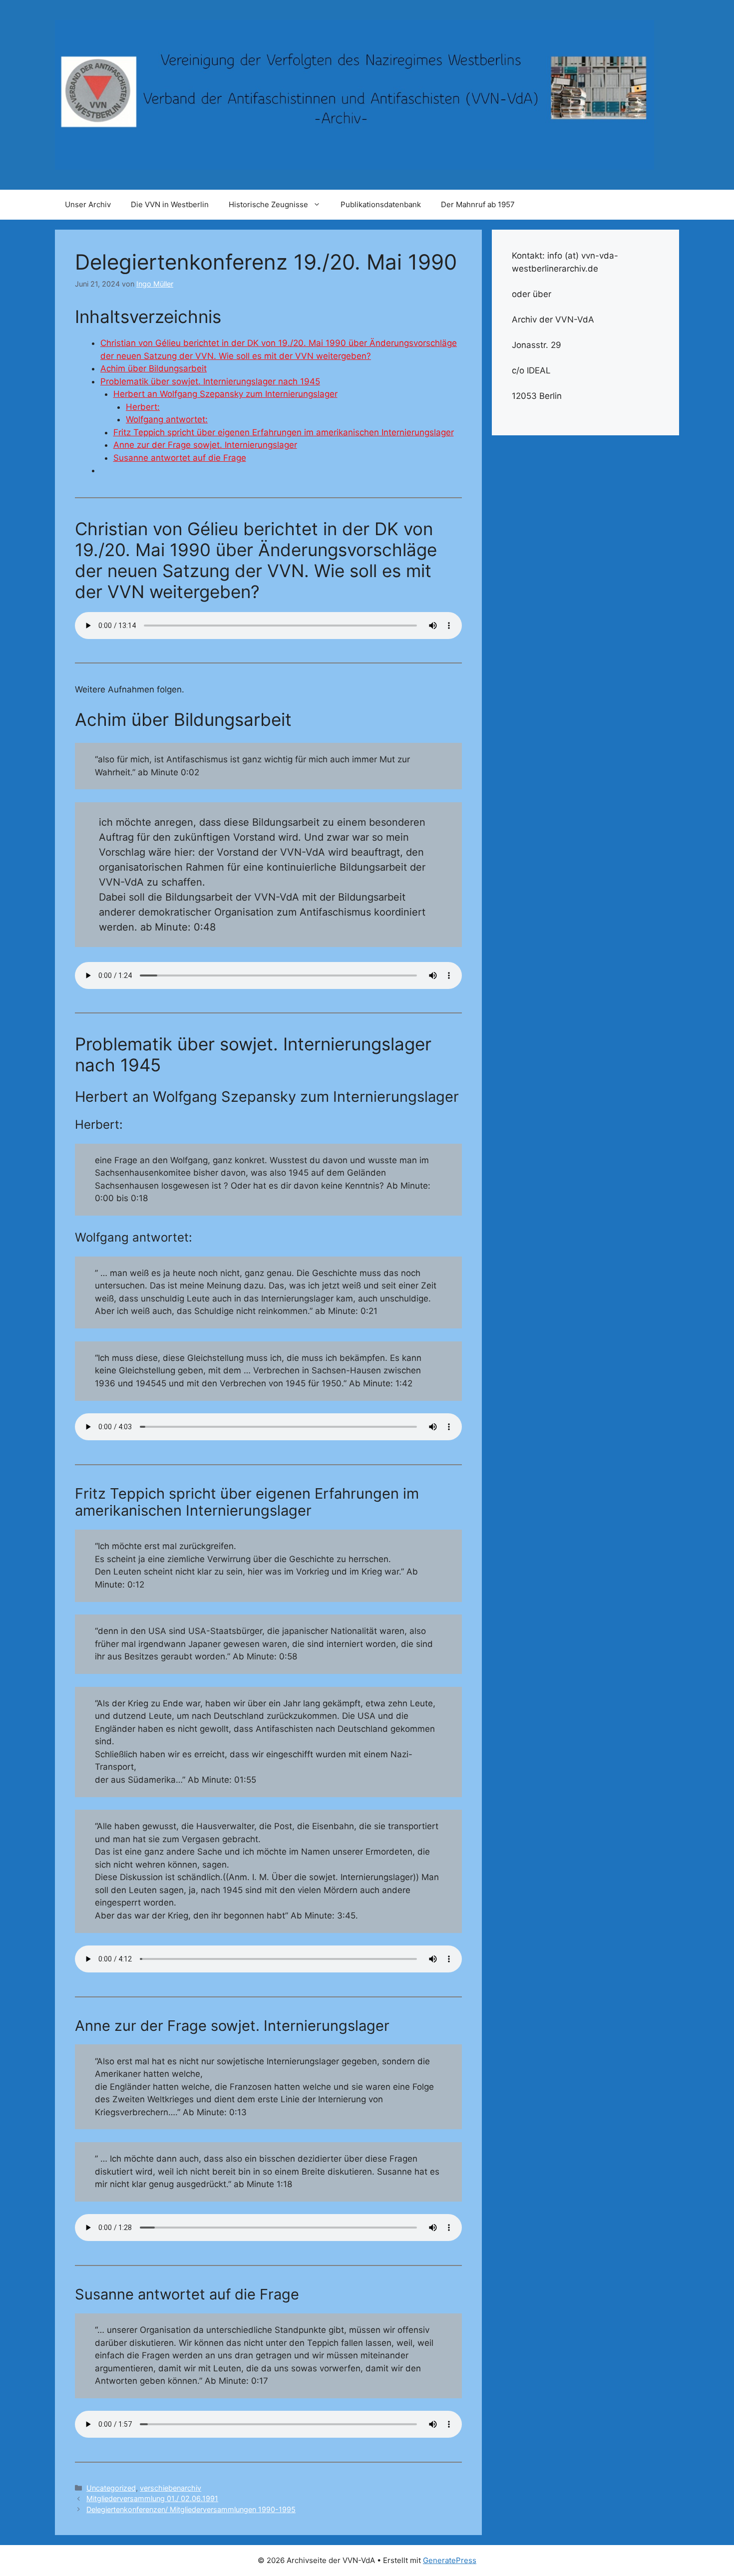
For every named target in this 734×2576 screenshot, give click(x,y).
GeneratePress (450, 2560)
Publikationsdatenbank (381, 204)
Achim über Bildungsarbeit (154, 368)
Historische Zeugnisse (268, 204)
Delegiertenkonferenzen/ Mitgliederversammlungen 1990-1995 (191, 2509)
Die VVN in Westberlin (170, 204)
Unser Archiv (88, 204)
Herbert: (143, 407)
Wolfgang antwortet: (167, 419)
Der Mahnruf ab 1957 (478, 204)
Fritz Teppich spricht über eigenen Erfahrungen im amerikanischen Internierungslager (284, 432)
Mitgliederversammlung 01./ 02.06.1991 (152, 2498)
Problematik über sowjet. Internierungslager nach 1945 (210, 381)
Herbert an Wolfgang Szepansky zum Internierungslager (225, 394)
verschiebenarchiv (171, 2488)
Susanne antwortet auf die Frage (180, 458)
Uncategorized (111, 2488)
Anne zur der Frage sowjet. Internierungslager (205, 445)
